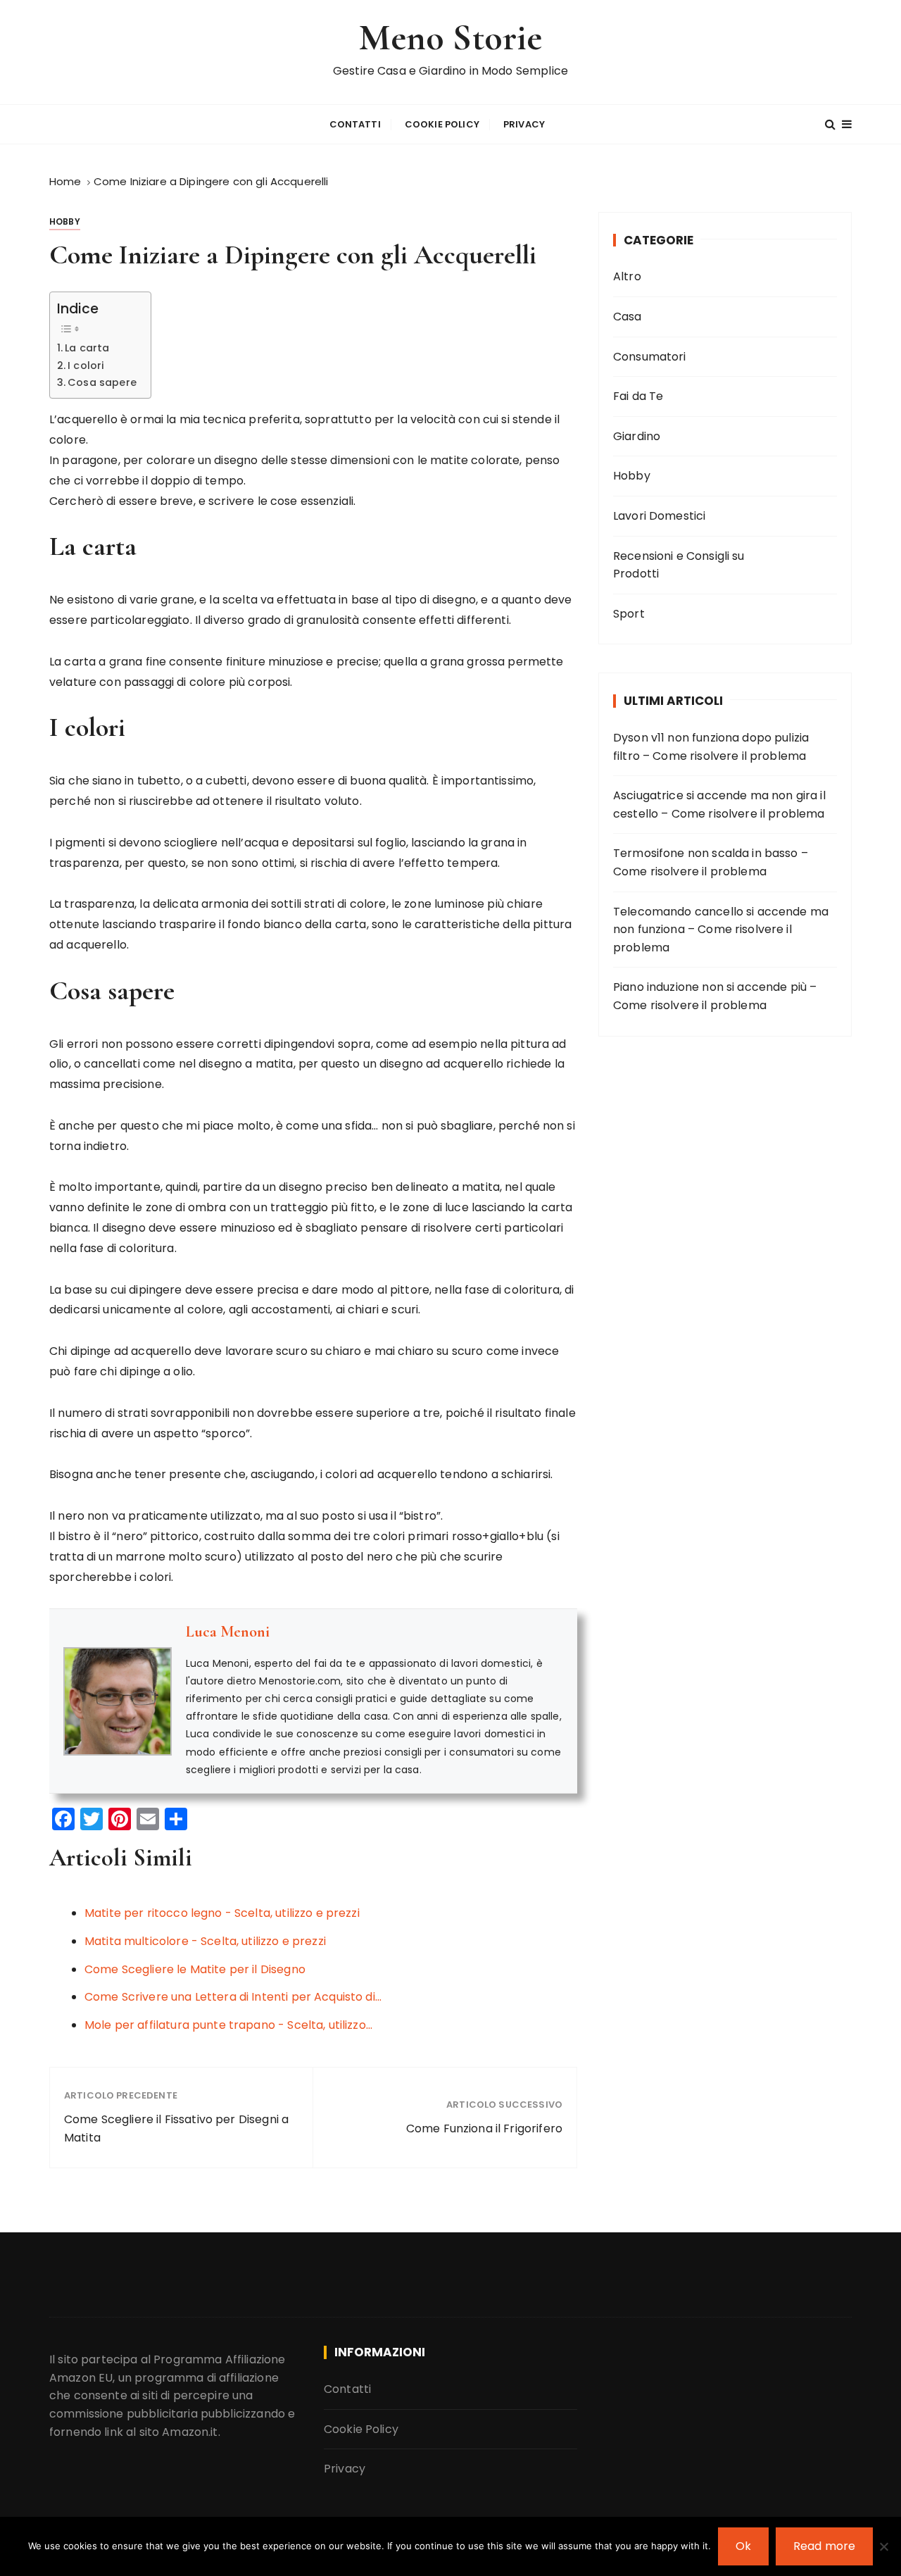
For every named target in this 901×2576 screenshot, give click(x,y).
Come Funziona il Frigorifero (484, 2128)
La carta (87, 348)
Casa (628, 317)
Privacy (524, 124)
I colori (86, 365)
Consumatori (650, 357)
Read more (824, 2546)
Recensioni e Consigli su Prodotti (679, 565)
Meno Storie (451, 38)
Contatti (355, 124)
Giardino (637, 436)
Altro (627, 276)
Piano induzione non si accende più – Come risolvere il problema (715, 996)
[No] (883, 2546)
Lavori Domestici (659, 516)
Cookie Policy (442, 124)
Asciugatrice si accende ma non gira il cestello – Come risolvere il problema (719, 805)
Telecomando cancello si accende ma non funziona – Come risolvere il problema (721, 930)
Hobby (65, 221)
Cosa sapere (102, 382)
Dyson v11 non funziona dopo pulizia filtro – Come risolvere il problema (711, 747)
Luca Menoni (228, 1632)
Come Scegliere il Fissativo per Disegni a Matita (176, 2128)
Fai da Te (638, 396)
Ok (743, 2546)
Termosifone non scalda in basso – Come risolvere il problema (711, 862)
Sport (629, 614)
